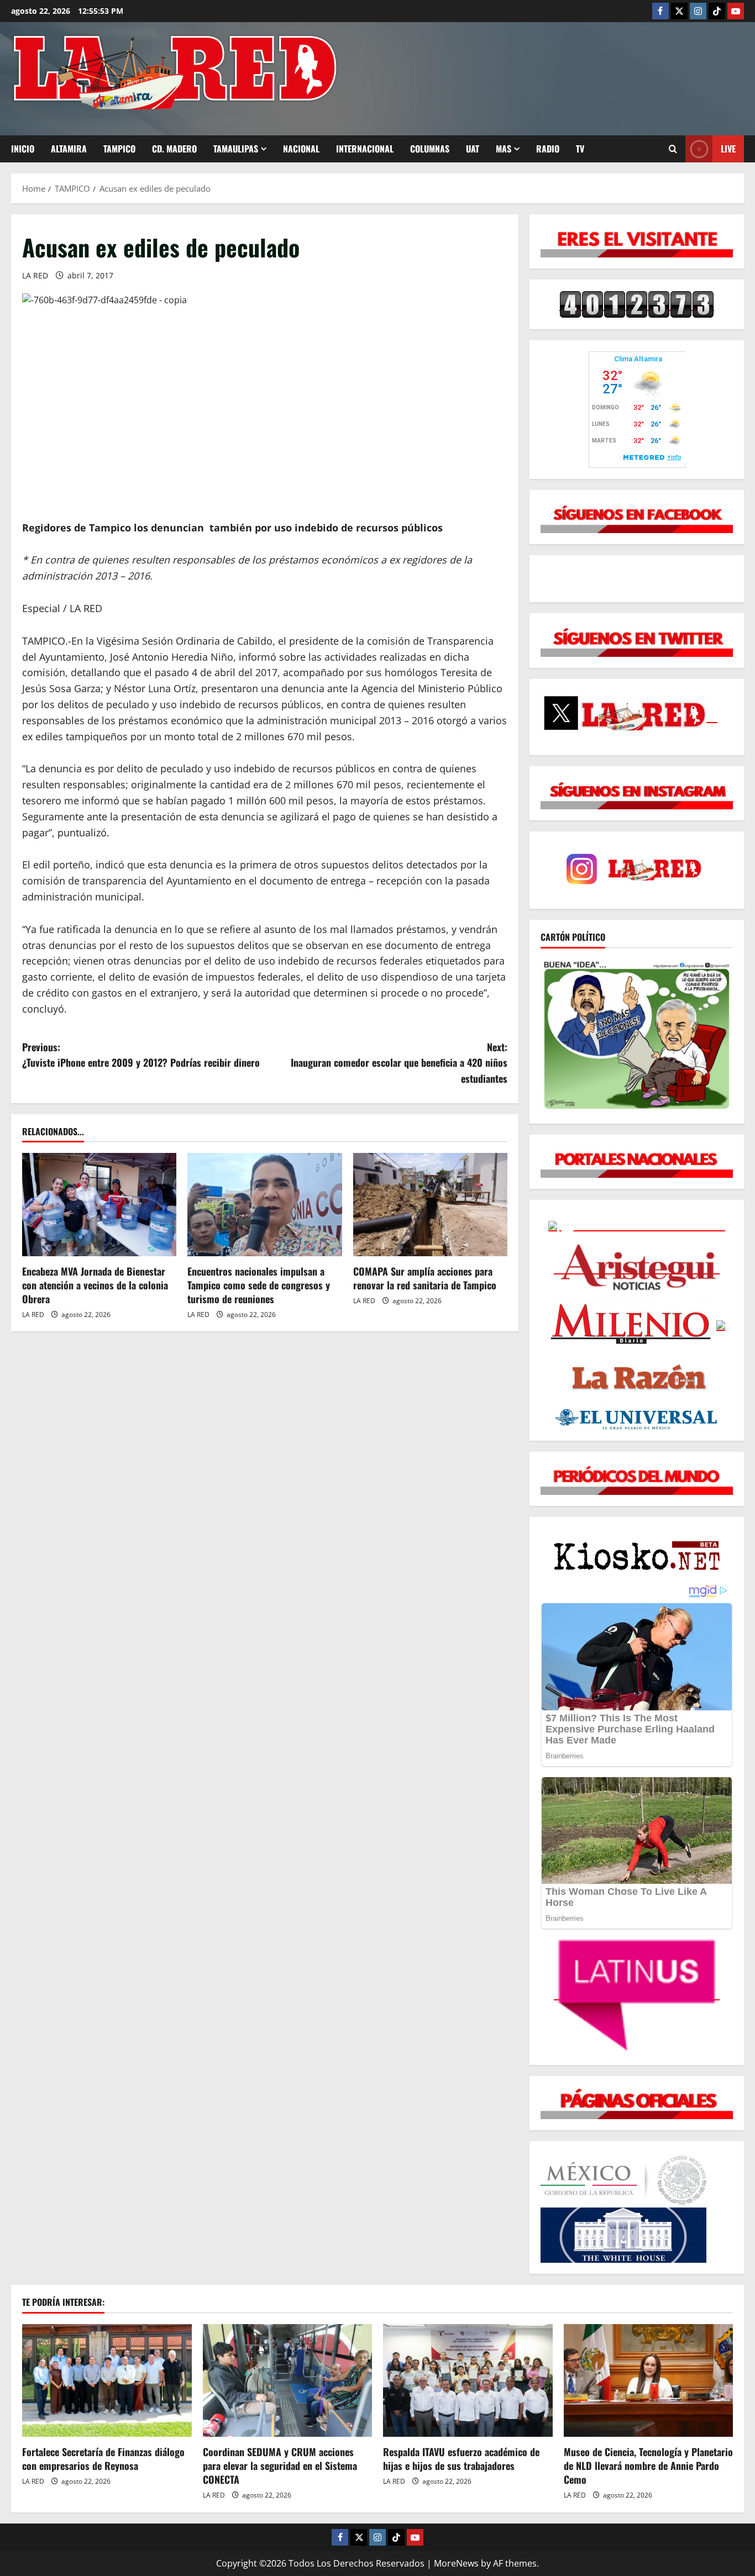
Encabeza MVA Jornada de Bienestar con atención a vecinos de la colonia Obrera (95, 1285)
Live (728, 149)
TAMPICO (119, 149)
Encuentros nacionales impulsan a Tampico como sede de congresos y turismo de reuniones (259, 1285)
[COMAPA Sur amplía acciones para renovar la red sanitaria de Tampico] (430, 1204)
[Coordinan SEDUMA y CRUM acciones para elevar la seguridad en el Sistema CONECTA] (288, 2380)
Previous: (141, 1055)
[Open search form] (673, 149)
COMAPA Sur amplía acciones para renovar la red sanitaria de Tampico (425, 1278)
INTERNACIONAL (365, 149)
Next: (399, 1063)
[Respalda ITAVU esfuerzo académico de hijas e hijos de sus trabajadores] (468, 2380)
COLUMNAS (430, 149)
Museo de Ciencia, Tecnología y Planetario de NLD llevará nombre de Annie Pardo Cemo (648, 2466)
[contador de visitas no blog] (637, 304)
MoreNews (456, 2563)
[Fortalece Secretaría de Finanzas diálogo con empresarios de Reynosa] (107, 2380)
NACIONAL (301, 149)
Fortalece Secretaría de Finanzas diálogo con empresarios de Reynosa (103, 2459)
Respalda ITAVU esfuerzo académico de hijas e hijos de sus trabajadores (461, 2459)
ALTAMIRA (69, 149)
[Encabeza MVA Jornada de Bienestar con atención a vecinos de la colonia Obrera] (99, 1204)
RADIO (548, 149)
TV (580, 149)
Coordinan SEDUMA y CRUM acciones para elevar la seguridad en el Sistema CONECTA (280, 2466)
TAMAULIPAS (236, 149)
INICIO (23, 149)
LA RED (35, 275)
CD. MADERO (174, 149)
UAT (473, 149)
